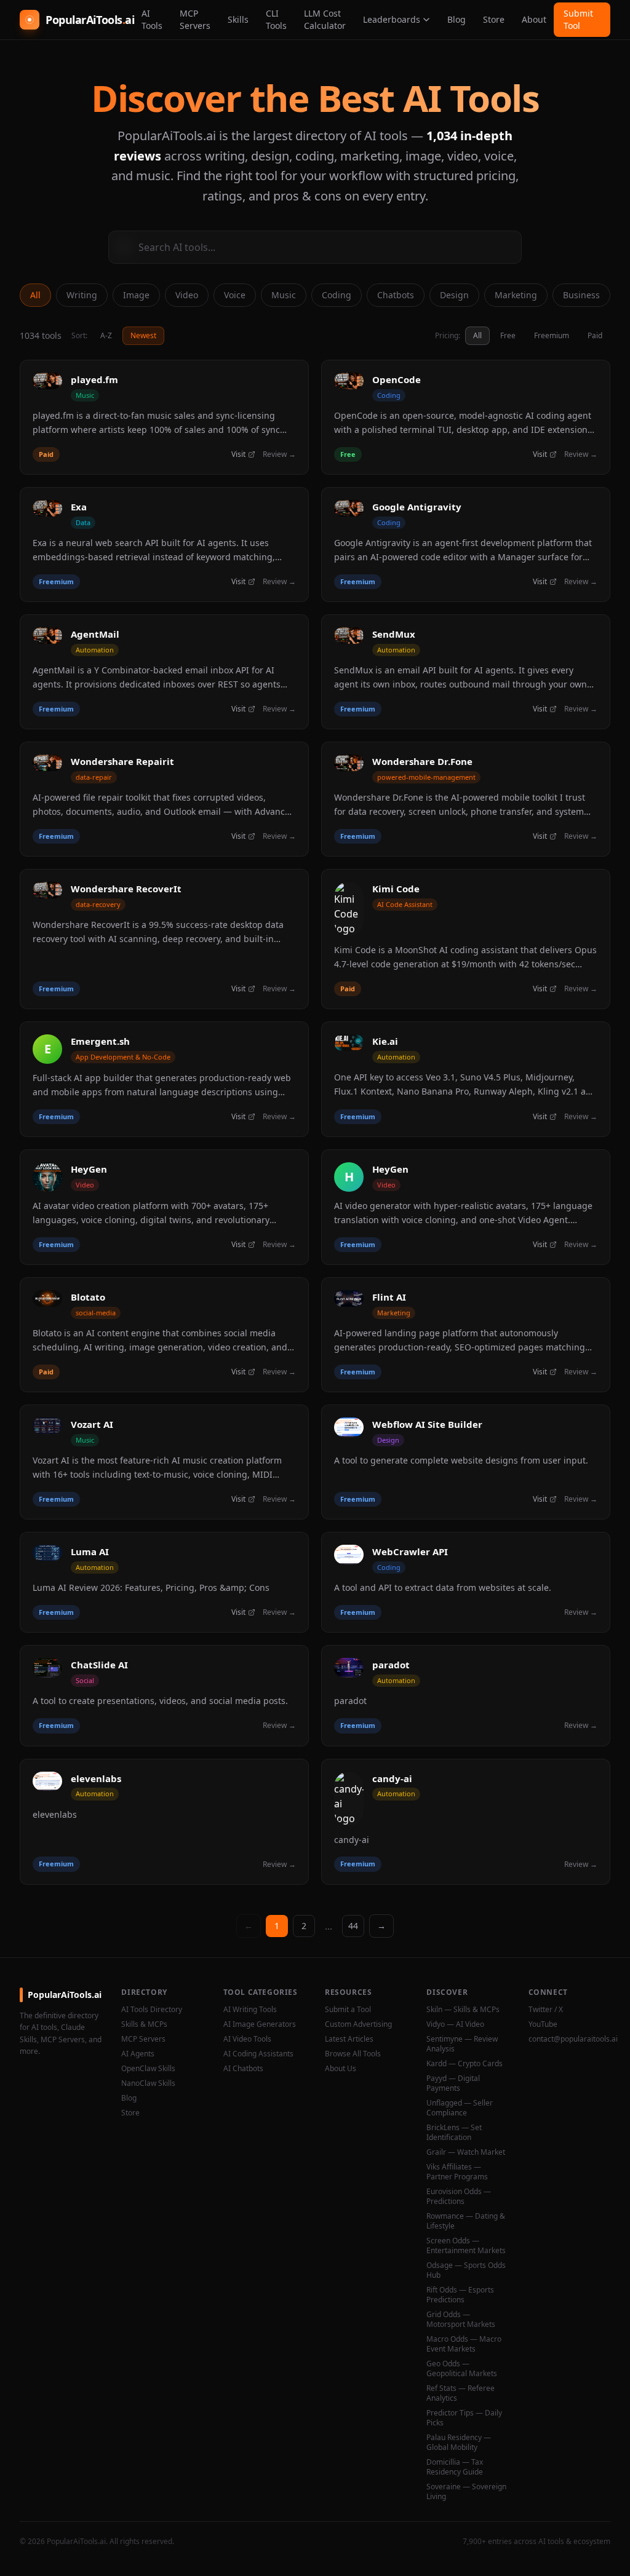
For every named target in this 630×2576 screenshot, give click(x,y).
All (35, 295)
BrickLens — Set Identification (454, 2133)
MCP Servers (195, 19)
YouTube (543, 2024)
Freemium (552, 335)
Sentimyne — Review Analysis (462, 2044)
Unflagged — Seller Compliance (460, 2108)
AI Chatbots (243, 2069)
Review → (279, 454)
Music (284, 295)
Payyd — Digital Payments (453, 2083)
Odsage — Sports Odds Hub (466, 2270)
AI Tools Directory (152, 2010)
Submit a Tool (348, 2010)
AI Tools (152, 19)
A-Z (106, 335)
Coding (337, 295)
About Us (341, 2069)
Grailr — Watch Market (466, 2152)
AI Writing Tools (250, 2010)
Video (187, 295)
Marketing (516, 295)
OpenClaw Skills (148, 2069)
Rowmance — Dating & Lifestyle (466, 2221)
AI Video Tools (247, 2039)
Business (581, 295)
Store (494, 19)
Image (136, 295)
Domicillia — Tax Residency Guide (455, 2467)
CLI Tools (276, 19)
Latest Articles (349, 2039)
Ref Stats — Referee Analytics (461, 2393)
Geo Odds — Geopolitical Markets (462, 2369)
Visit (238, 454)
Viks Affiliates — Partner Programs (457, 2172)
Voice (235, 295)
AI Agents (138, 2054)
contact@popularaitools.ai (569, 2039)
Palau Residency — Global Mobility (459, 2443)
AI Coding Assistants (258, 2054)
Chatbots (396, 295)
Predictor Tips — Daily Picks (464, 2418)
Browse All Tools (353, 2054)
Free (508, 335)
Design (454, 295)
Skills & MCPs (144, 2024)
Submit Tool (578, 19)
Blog (457, 19)
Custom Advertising (358, 2024)
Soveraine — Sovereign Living (466, 2492)
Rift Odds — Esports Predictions (460, 2295)
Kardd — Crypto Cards (465, 2064)
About (534, 19)
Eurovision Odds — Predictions (459, 2197)
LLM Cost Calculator (325, 19)
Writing (82, 295)
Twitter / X (546, 2010)
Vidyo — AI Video (455, 2024)
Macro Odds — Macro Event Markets (464, 2344)
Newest (143, 335)
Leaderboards (392, 19)
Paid (595, 335)
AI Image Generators (260, 2024)
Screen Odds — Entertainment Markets (466, 2246)
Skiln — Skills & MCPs (463, 2010)
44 (353, 1926)
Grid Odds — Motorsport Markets (461, 2320)
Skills (238, 19)
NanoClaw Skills (148, 2083)
